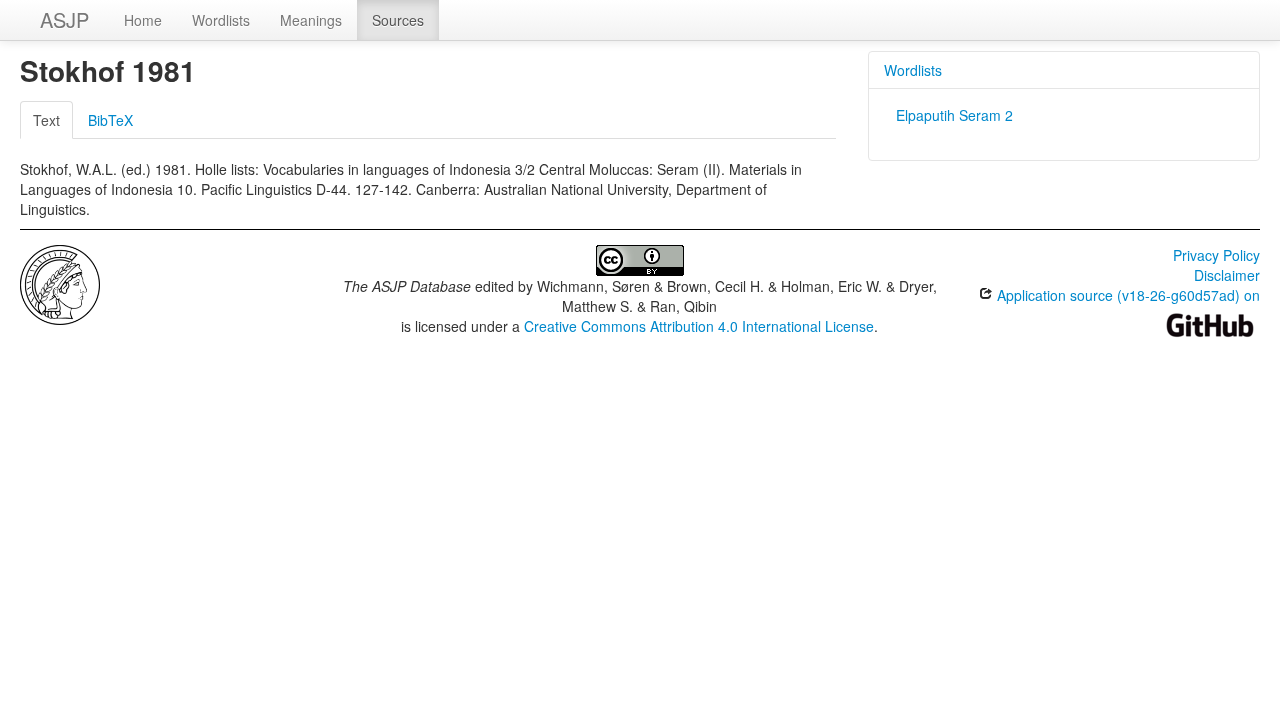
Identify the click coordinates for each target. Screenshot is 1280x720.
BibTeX (110, 120)
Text (46, 120)
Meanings (311, 20)
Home (143, 20)
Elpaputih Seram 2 (954, 115)
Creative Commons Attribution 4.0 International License (699, 326)
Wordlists (221, 20)
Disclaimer (1227, 275)
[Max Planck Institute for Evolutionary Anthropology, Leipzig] (60, 283)
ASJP (64, 19)
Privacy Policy (1216, 255)
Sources (398, 20)
